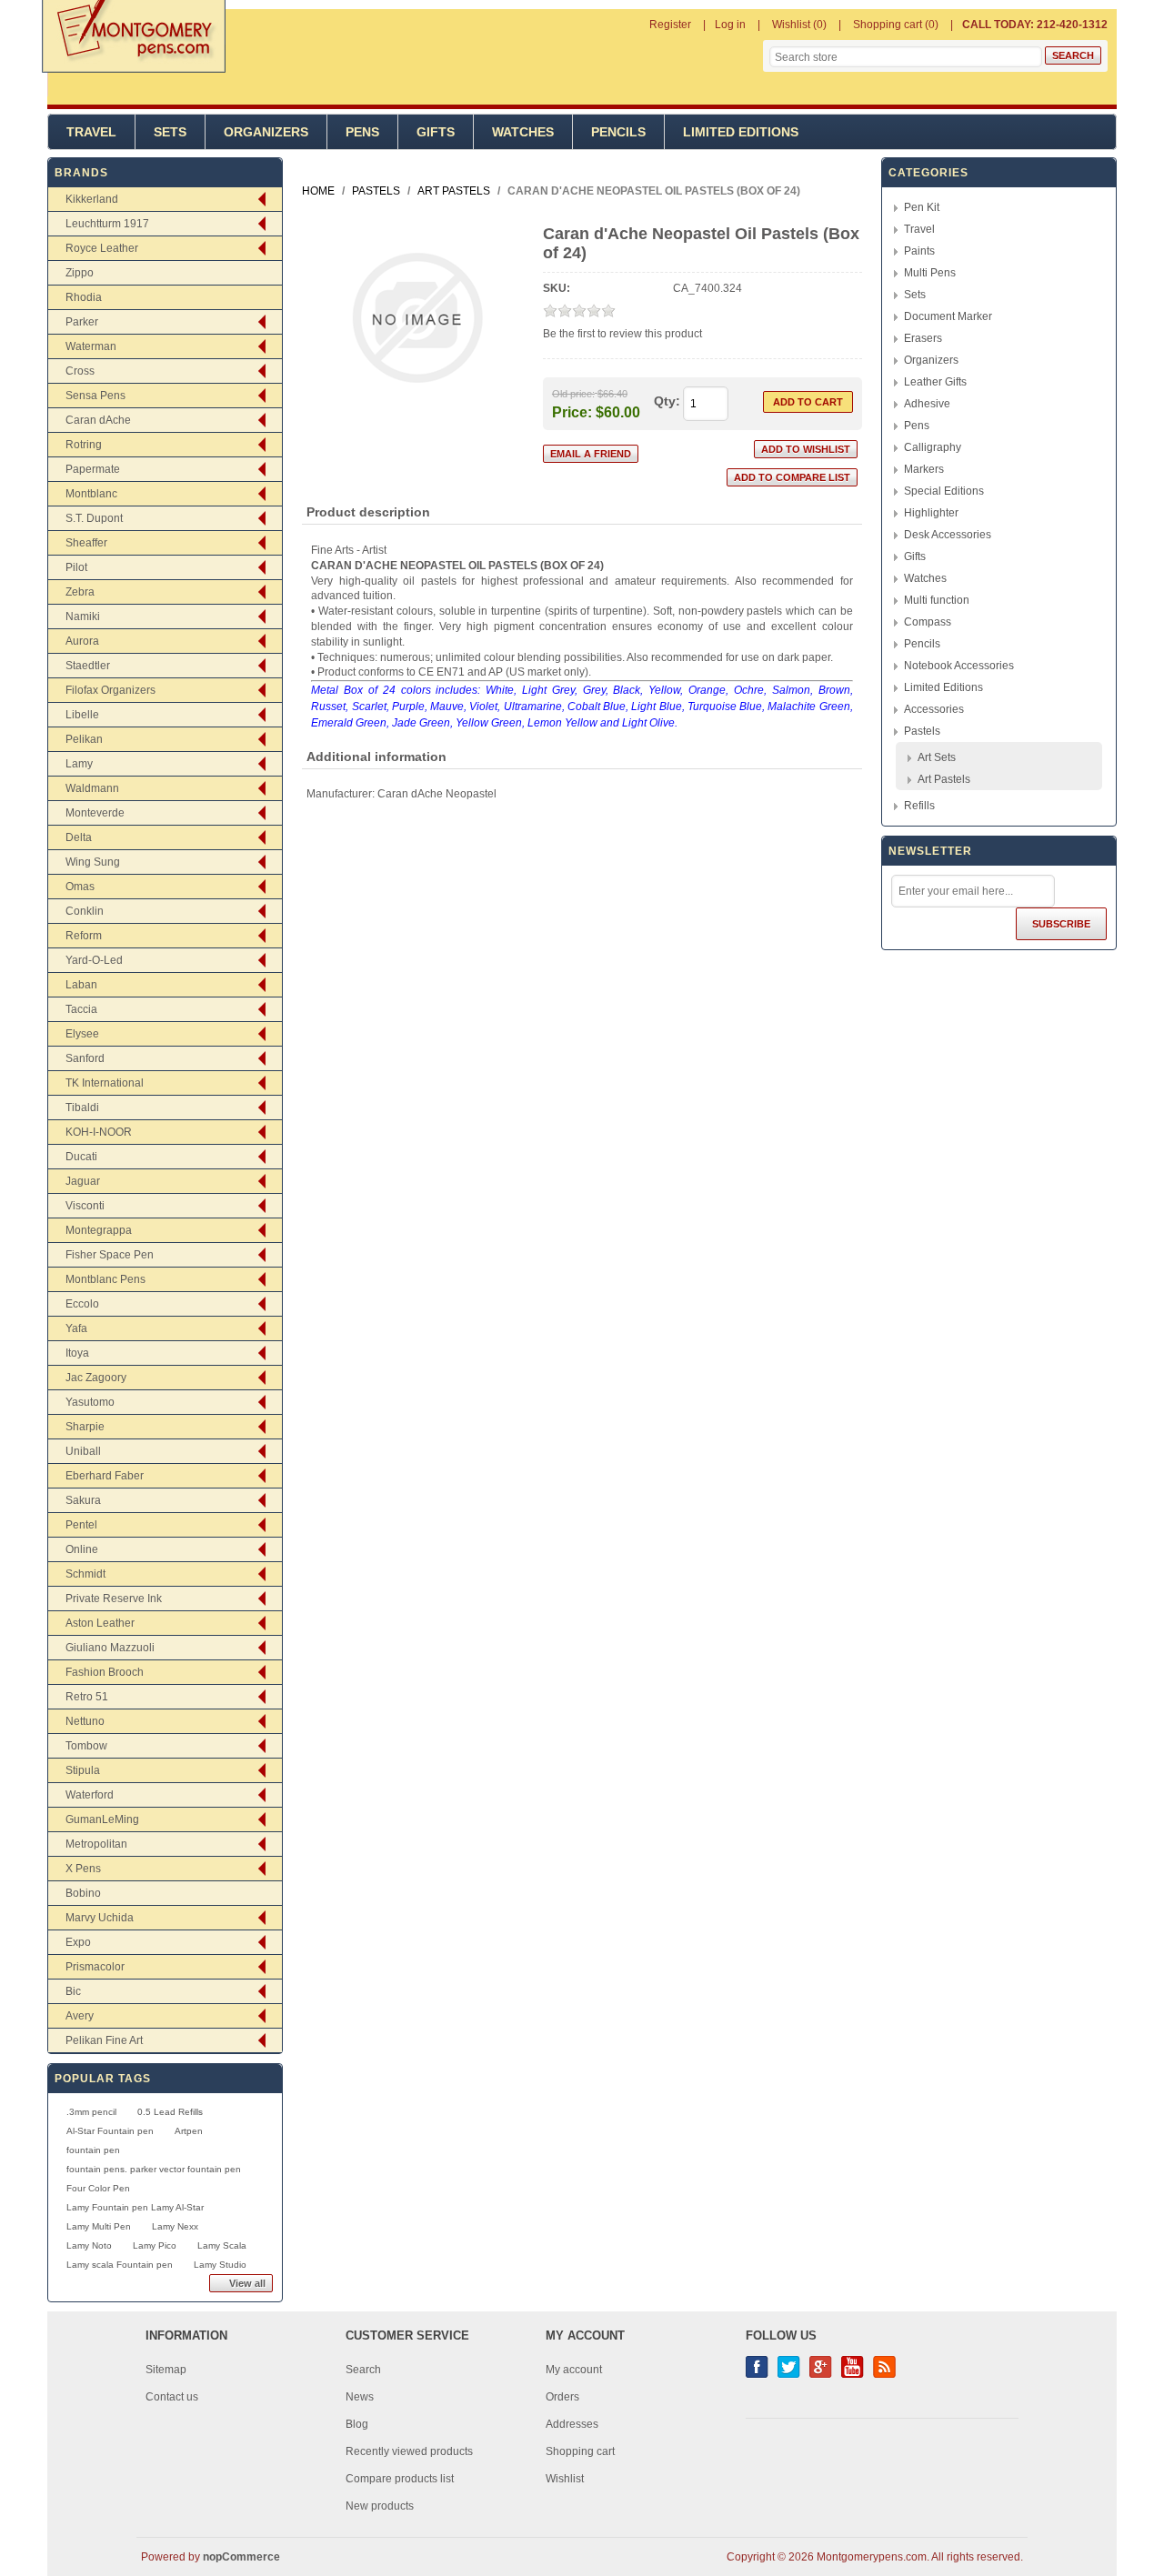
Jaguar (83, 1181)
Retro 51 (87, 1697)
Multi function (937, 600)
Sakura (83, 1500)
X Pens (83, 1869)
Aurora (82, 641)
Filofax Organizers (110, 690)
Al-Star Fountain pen (110, 2131)
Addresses (572, 2424)
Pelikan (84, 739)
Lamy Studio (220, 2265)
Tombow (86, 1746)
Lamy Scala (222, 2245)
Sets (170, 132)
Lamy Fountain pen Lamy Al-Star (135, 2207)
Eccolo (82, 1304)
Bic (73, 1991)
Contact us (172, 2397)
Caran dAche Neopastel (437, 794)
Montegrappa (99, 1230)
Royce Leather (102, 248)
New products (380, 2506)
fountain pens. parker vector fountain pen (154, 2169)
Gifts (436, 132)
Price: (572, 411)
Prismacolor (95, 1967)
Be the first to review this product (622, 334)
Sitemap (166, 2370)
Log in (730, 25)
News (360, 2397)
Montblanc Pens (105, 1279)
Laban (81, 985)
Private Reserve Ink (114, 1599)
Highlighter (931, 513)
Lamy (79, 764)
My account (574, 2370)
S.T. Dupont (94, 518)
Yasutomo (90, 1402)
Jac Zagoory (96, 1378)
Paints (919, 251)
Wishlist (565, 2479)
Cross (80, 371)
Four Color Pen (98, 2188)
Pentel (81, 1525)
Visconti (85, 1206)
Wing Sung (93, 862)
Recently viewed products (409, 2451)
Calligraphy (933, 447)
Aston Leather (100, 1623)
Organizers (266, 132)
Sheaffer (86, 543)
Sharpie (85, 1427)
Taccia (81, 1009)
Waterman (91, 346)
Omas (80, 887)
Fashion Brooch (105, 1672)
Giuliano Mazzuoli (110, 1648)
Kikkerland (92, 199)
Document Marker (948, 316)
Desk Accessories (948, 535)
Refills (919, 806)
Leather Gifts (935, 382)
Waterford (90, 1795)
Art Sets (937, 757)
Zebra (80, 592)
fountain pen (93, 2150)
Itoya (77, 1353)
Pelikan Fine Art (104, 2040)
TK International (105, 1083)
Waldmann (92, 788)
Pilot (76, 567)
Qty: (667, 401)
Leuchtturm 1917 (107, 224)
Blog (357, 2424)
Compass (928, 622)
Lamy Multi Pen (99, 2226)
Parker (82, 322)
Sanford (85, 1058)
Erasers (923, 338)
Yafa (76, 1328)
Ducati (81, 1157)
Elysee (82, 1034)
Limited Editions (741, 132)
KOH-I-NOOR (99, 1132)
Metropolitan (96, 1844)
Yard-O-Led (94, 960)
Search (363, 2370)
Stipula (83, 1770)
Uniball (83, 1451)
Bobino (83, 1893)
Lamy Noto (89, 2245)
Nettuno (85, 1721)
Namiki (83, 616)
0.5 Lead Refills (170, 2112)
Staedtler (88, 666)
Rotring (84, 445)
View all (247, 2283)
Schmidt (85, 1574)
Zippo (80, 273)
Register (670, 25)
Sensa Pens (95, 396)
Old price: (573, 394)
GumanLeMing (102, 1819)
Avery (80, 2016)
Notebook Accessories (959, 666)
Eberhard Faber (105, 1476)
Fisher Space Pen (110, 1255)
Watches (523, 132)
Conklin (85, 911)
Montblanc (91, 494)
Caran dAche (98, 420)
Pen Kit (922, 207)
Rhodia (84, 297)
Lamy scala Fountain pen (120, 2265)
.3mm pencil (91, 2112)
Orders (562, 2397)
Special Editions (944, 491)
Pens (362, 132)
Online (82, 1549)
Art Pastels (944, 779)
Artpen (189, 2131)
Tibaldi (82, 1108)
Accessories (934, 709)
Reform (84, 936)
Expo (78, 1942)
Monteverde (95, 813)
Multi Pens (930, 273)
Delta (79, 837)
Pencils (618, 132)
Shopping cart (580, 2451)
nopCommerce (241, 2557)
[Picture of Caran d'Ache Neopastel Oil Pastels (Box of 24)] (417, 416)
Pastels (922, 731)
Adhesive (927, 404)
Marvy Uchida (100, 1918)
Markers (924, 469)
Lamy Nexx (175, 2226)
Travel (91, 132)
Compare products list (400, 2479)
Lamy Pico (155, 2245)
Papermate (93, 469)
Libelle (82, 715)
